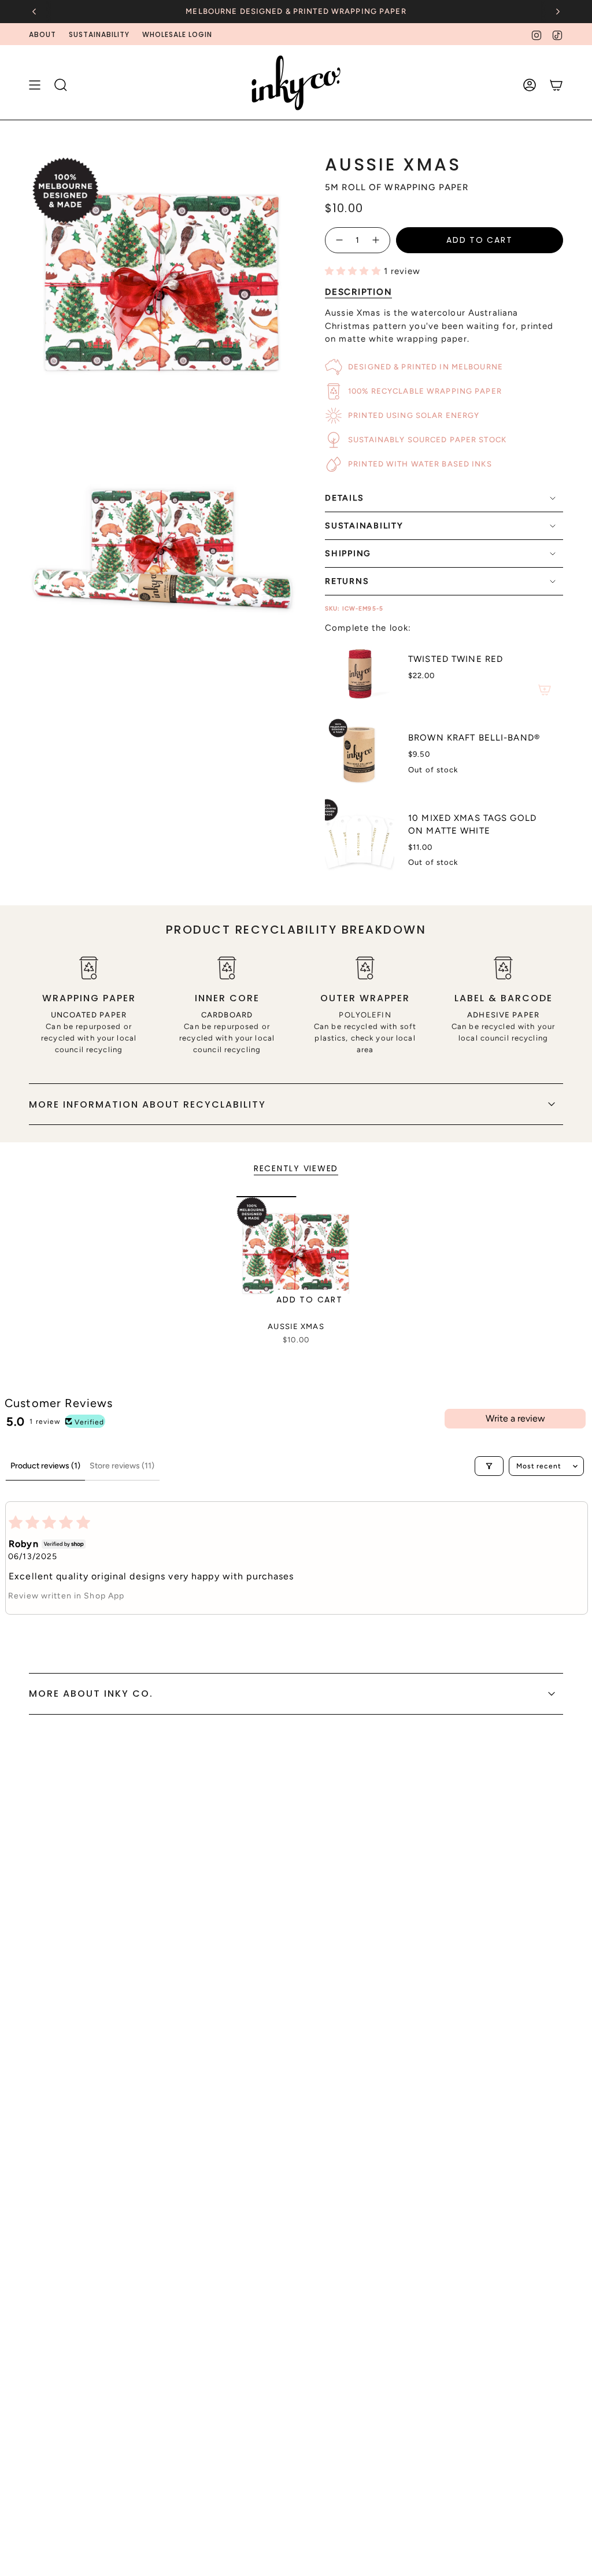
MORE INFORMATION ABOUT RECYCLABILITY (147, 1104)
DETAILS (344, 498)
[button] (354, 271)
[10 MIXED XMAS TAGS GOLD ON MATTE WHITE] (360, 840)
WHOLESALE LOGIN (177, 34)
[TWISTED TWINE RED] (360, 673)
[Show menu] (35, 85)
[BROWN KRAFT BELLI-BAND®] (360, 753)
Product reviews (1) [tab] (45, 1466)
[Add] (545, 690)
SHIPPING (348, 554)
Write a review (515, 1418)
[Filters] (489, 1466)
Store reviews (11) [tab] (122, 1466)
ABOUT (42, 34)
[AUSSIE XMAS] (296, 1256)
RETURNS (347, 581)
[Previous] (34, 12)
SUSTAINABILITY (99, 34)
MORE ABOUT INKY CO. (91, 1694)
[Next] (558, 12)
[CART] (556, 85)
